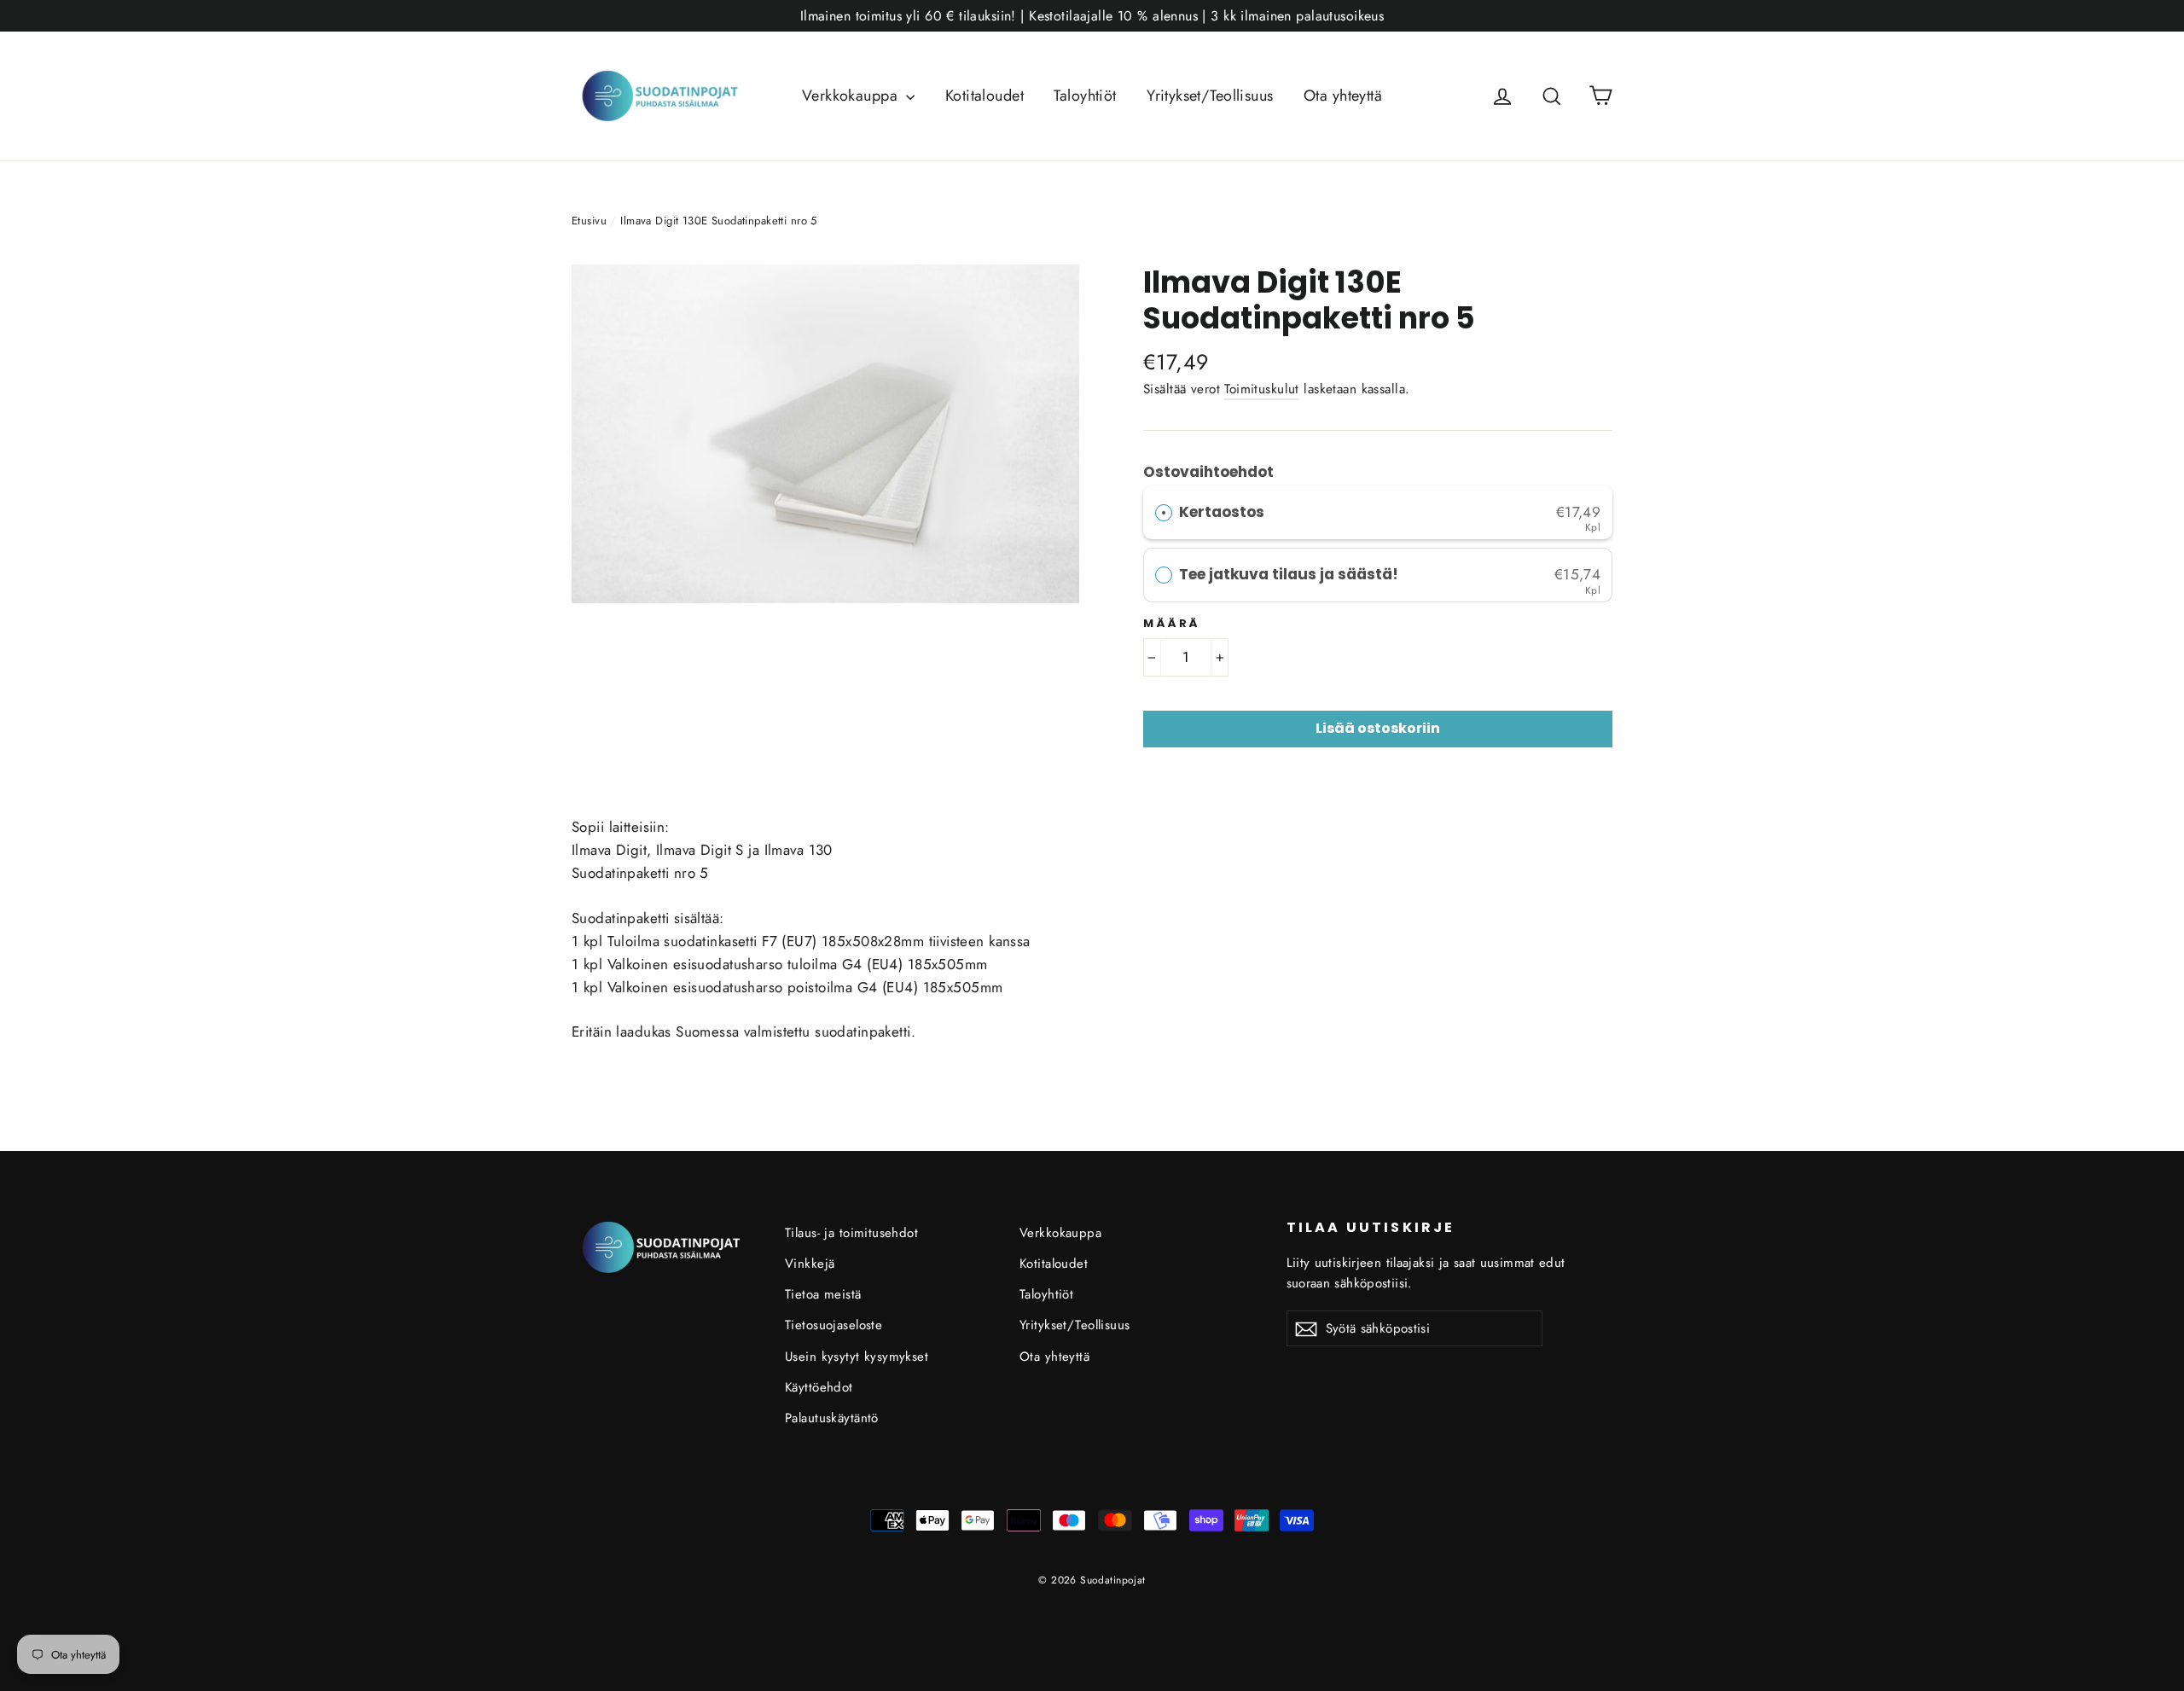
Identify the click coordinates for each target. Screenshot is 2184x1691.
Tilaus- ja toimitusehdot (851, 1233)
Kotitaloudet (985, 96)
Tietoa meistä (823, 1294)
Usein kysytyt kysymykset (857, 1357)
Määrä (1172, 624)
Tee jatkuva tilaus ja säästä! (1290, 574)
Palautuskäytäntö (832, 1418)
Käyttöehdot (819, 1387)
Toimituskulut (1262, 389)
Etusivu (589, 221)
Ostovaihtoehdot (1208, 472)
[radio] (1164, 512)
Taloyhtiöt (1085, 96)
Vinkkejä (810, 1264)
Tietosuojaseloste (834, 1325)
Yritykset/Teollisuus (1210, 96)
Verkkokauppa (852, 96)
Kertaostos (1222, 512)
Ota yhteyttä (1343, 96)
